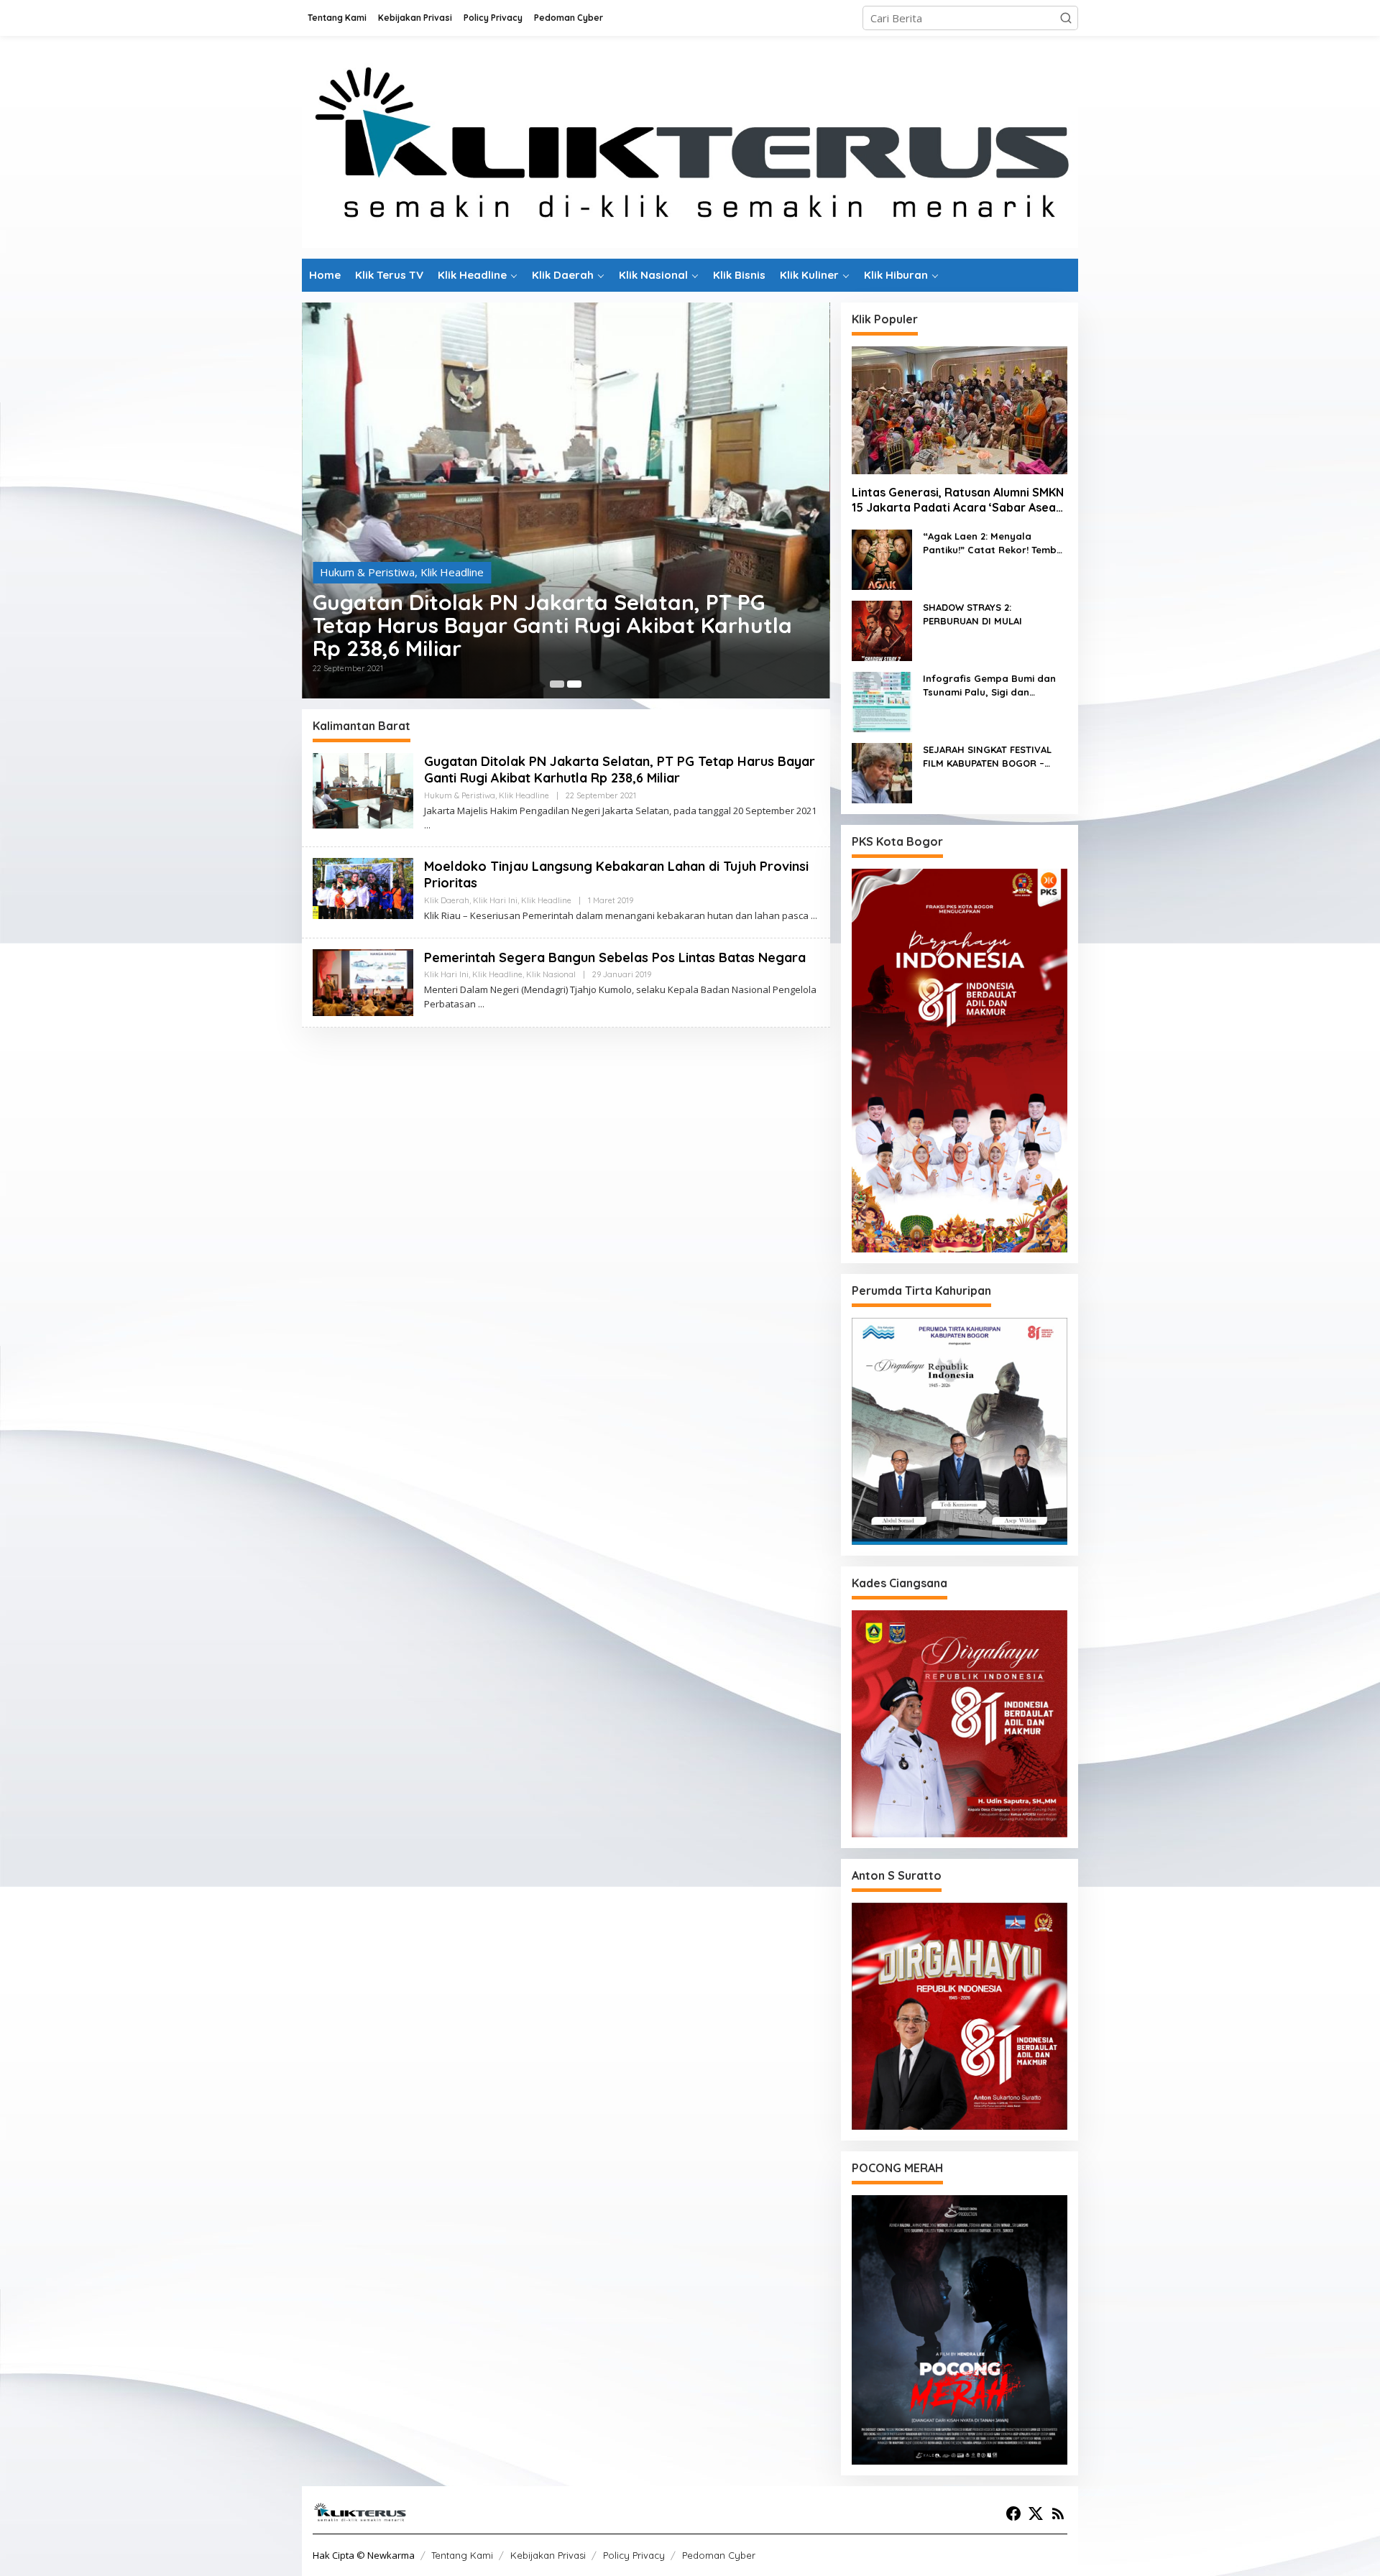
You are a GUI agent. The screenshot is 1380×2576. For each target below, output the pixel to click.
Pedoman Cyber (719, 2555)
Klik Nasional (551, 974)
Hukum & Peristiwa (460, 795)
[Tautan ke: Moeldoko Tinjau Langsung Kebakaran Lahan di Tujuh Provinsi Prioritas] (566, 462)
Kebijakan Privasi (548, 2555)
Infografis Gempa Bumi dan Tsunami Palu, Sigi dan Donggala (989, 686)
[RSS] (1058, 2513)
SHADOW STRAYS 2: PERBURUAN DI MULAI (972, 614)
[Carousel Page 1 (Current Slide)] (557, 684)
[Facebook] (1013, 2513)
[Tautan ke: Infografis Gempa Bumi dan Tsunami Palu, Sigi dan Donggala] (882, 701)
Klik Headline (471, 518)
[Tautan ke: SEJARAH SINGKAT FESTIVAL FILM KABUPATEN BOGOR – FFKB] (882, 772)
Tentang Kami (462, 2555)
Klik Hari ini (408, 518)
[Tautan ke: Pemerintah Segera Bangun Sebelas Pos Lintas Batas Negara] (363, 981)
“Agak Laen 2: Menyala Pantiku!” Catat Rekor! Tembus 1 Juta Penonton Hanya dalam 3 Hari (995, 544)
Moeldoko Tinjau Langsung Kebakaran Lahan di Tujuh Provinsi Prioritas (560, 559)
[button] (1066, 18)
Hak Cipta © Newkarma (364, 2555)
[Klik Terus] (690, 146)
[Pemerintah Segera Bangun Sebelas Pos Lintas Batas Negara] (481, 1004)
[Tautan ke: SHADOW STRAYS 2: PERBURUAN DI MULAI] (882, 629)
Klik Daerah (348, 518)
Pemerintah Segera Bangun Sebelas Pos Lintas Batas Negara (615, 957)
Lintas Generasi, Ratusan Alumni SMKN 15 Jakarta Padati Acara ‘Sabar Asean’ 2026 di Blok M (958, 500)
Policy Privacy (634, 2555)
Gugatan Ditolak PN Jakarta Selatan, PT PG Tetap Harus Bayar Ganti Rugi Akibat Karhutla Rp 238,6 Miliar (620, 770)
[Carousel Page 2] (574, 684)
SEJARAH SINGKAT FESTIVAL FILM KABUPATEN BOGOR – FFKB (987, 757)
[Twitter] (1036, 2513)
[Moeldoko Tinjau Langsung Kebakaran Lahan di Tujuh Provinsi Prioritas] (814, 916)
